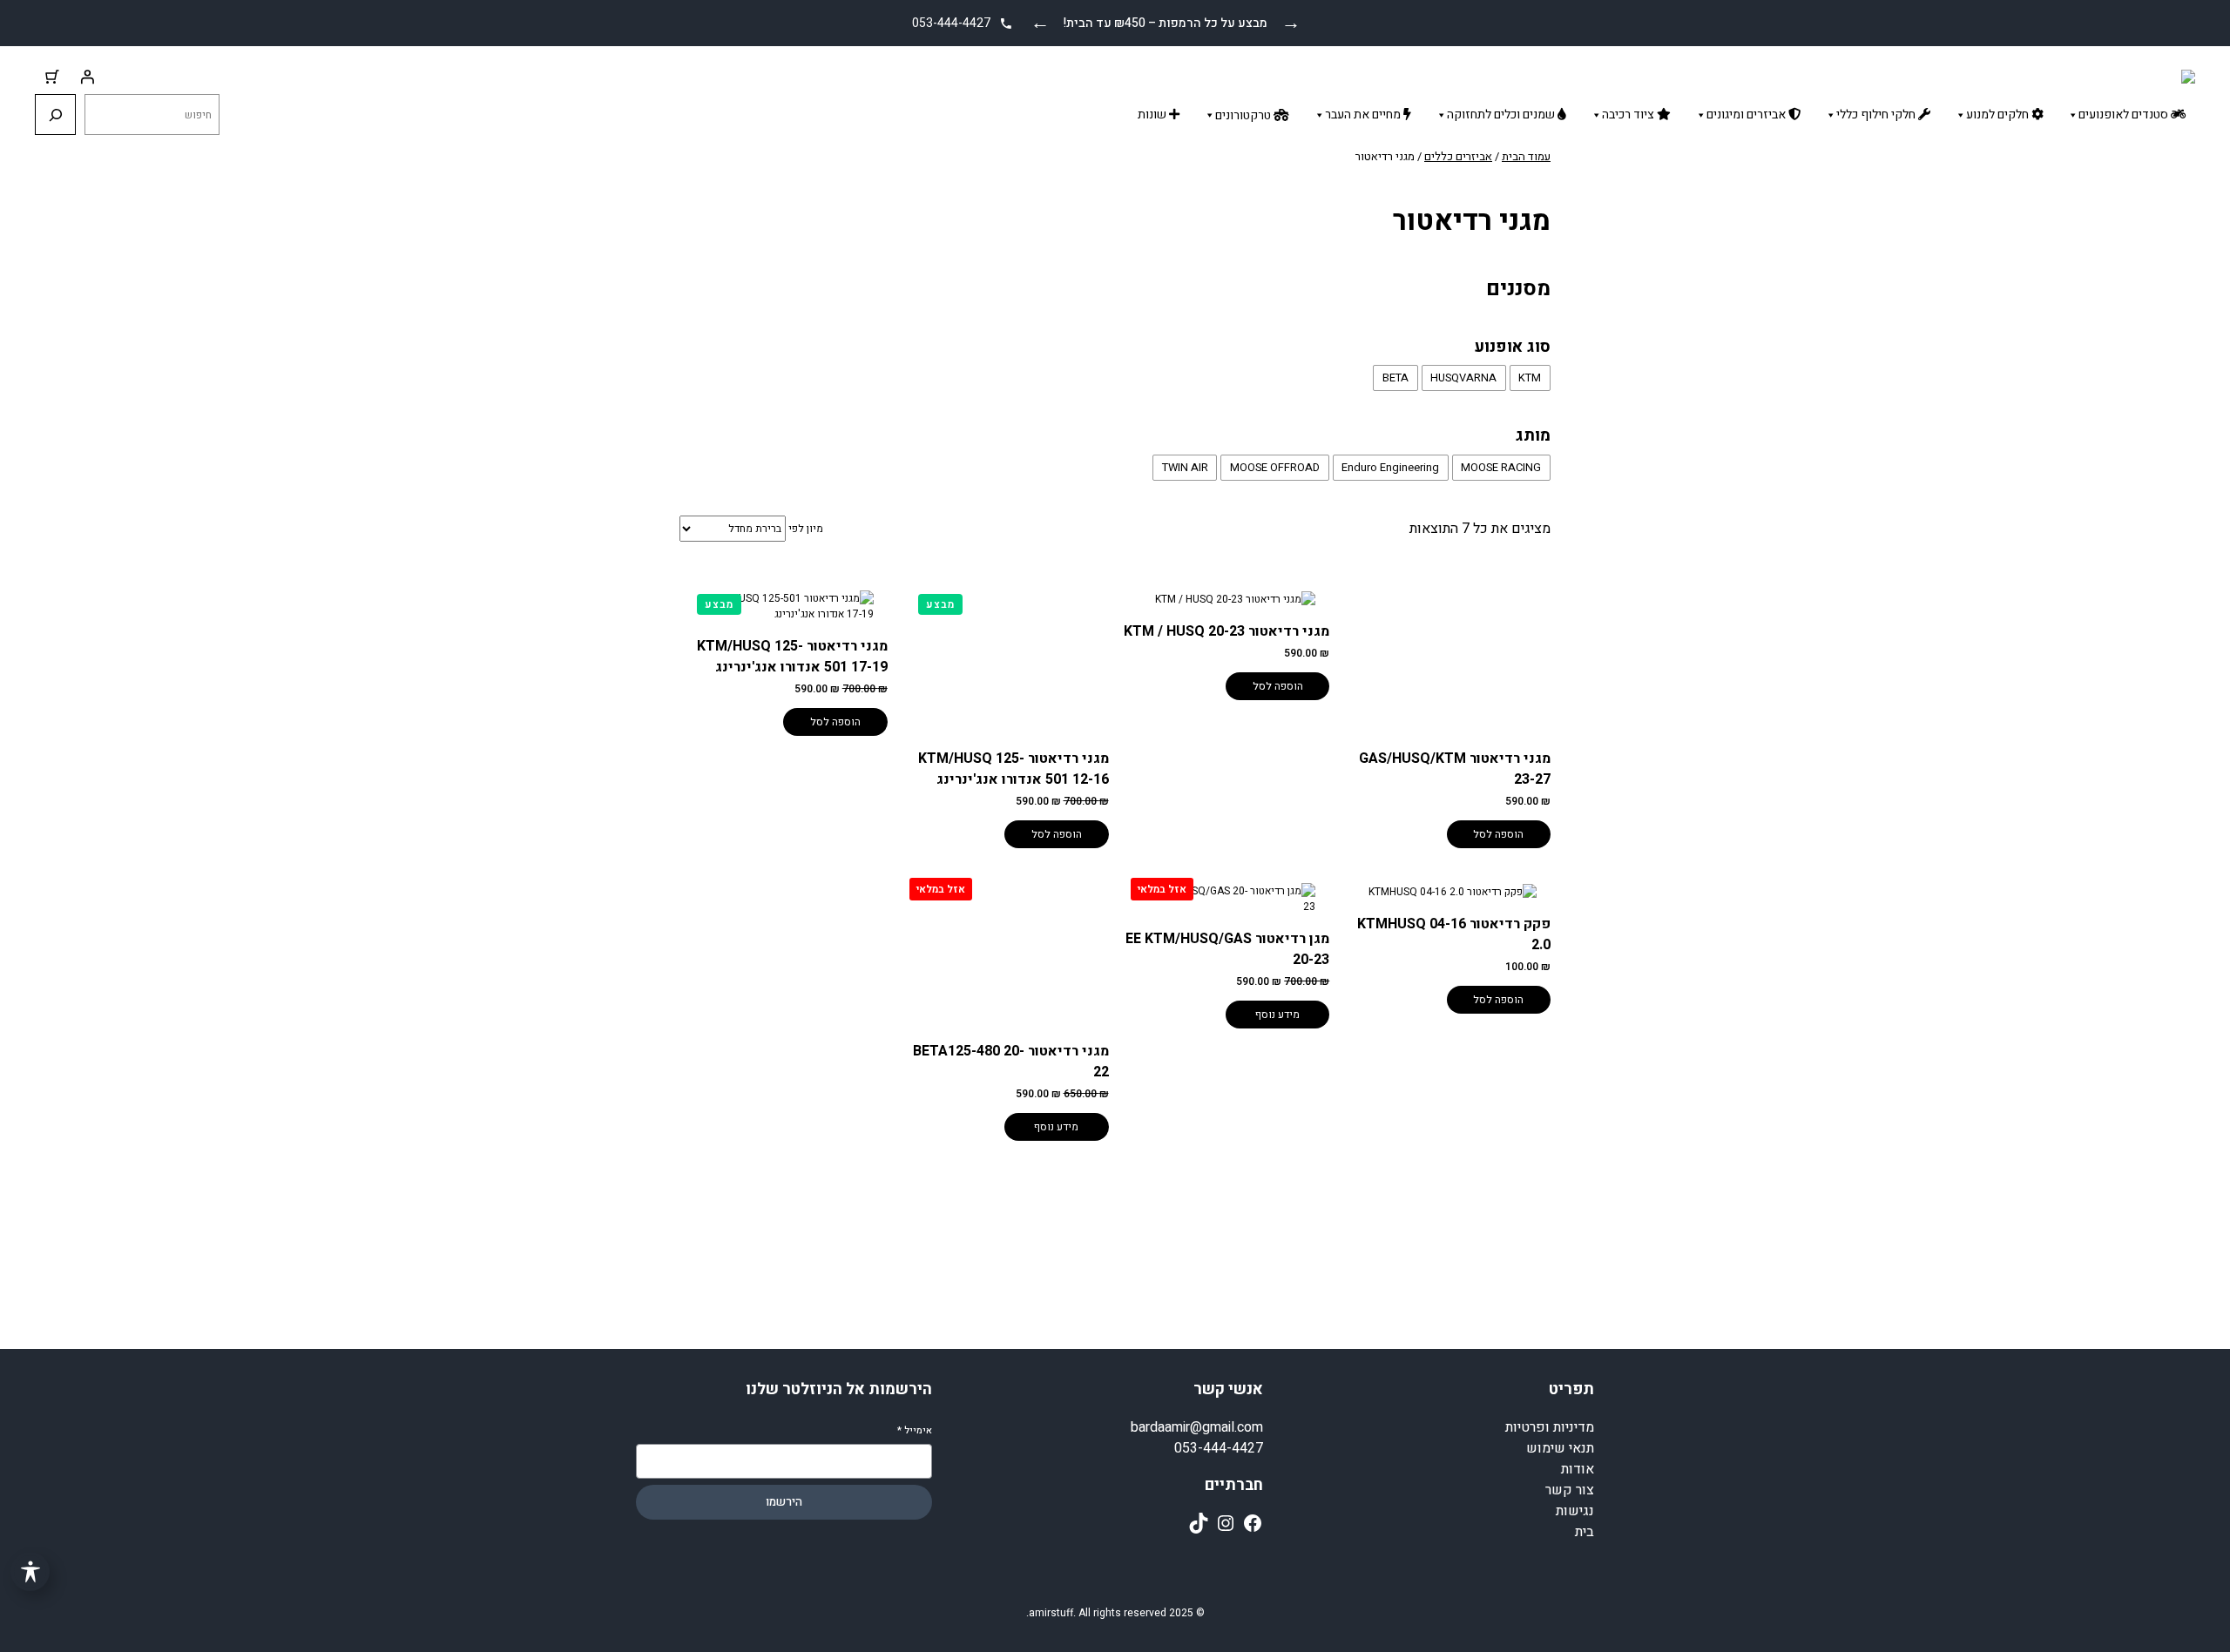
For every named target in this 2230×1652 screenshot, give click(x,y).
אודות (1578, 1469)
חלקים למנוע (1999, 115)
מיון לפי (806, 529)
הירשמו (784, 1502)
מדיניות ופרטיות (1550, 1427)
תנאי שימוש (1560, 1448)
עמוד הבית (1526, 156)
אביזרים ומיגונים (1747, 115)
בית (1585, 1532)
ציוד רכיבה (1629, 115)
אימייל (915, 1430)
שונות (1153, 115)
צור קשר (1570, 1490)
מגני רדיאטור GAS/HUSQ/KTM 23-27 (1455, 769)
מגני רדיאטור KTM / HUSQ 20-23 (1226, 631)
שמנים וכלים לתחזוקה (1502, 115)
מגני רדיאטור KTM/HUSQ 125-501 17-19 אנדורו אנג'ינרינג (792, 657)
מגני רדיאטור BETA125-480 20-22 (1011, 1062)
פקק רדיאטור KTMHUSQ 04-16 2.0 (1454, 934)
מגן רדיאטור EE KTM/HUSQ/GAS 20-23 (1227, 949)
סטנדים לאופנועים (2125, 115)
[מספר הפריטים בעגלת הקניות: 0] (52, 77)
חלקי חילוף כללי (1877, 115)
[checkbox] (1530, 378)
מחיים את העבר (1364, 115)
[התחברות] (87, 77)
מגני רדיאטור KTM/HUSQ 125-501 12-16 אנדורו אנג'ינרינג (1014, 769)
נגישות (1575, 1511)
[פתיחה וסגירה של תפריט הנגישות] (30, 1571)
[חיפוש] (55, 115)
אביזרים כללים (1458, 156)
